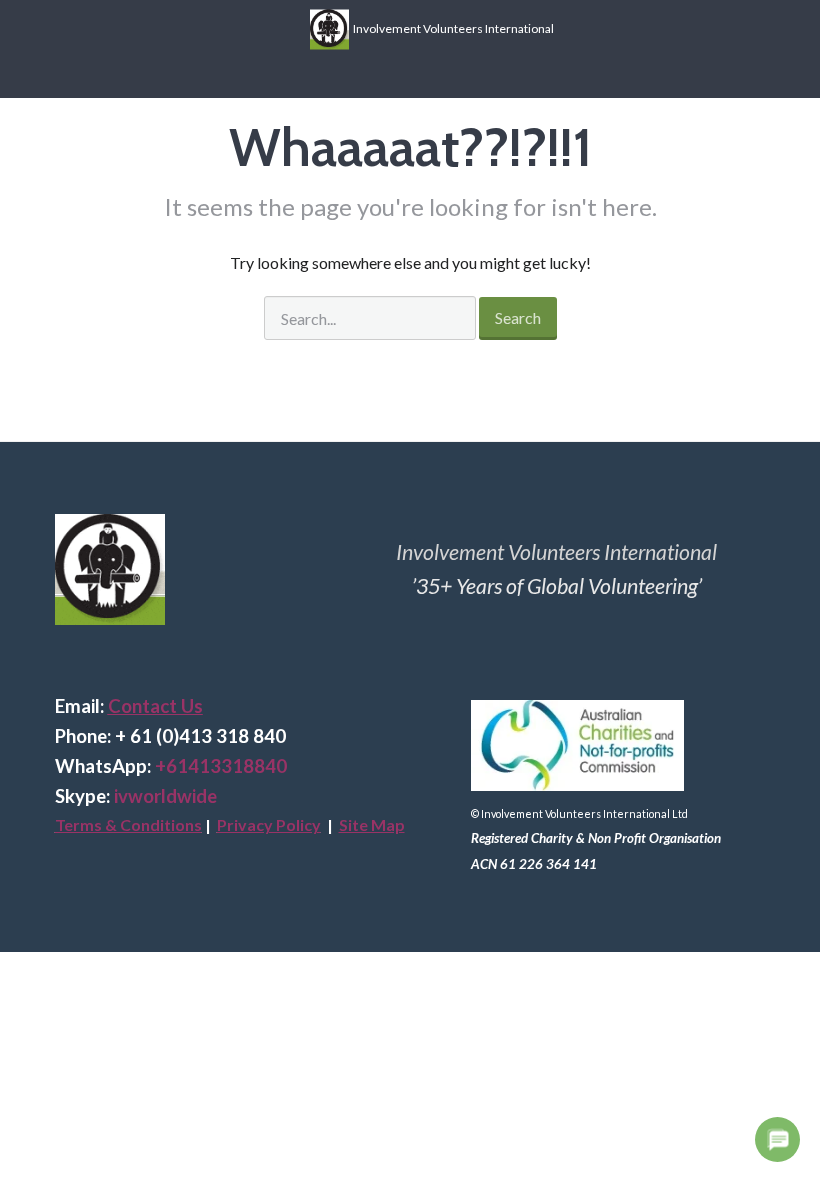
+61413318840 (221, 766)
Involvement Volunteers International (451, 27)
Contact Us (155, 706)
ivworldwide (165, 796)
